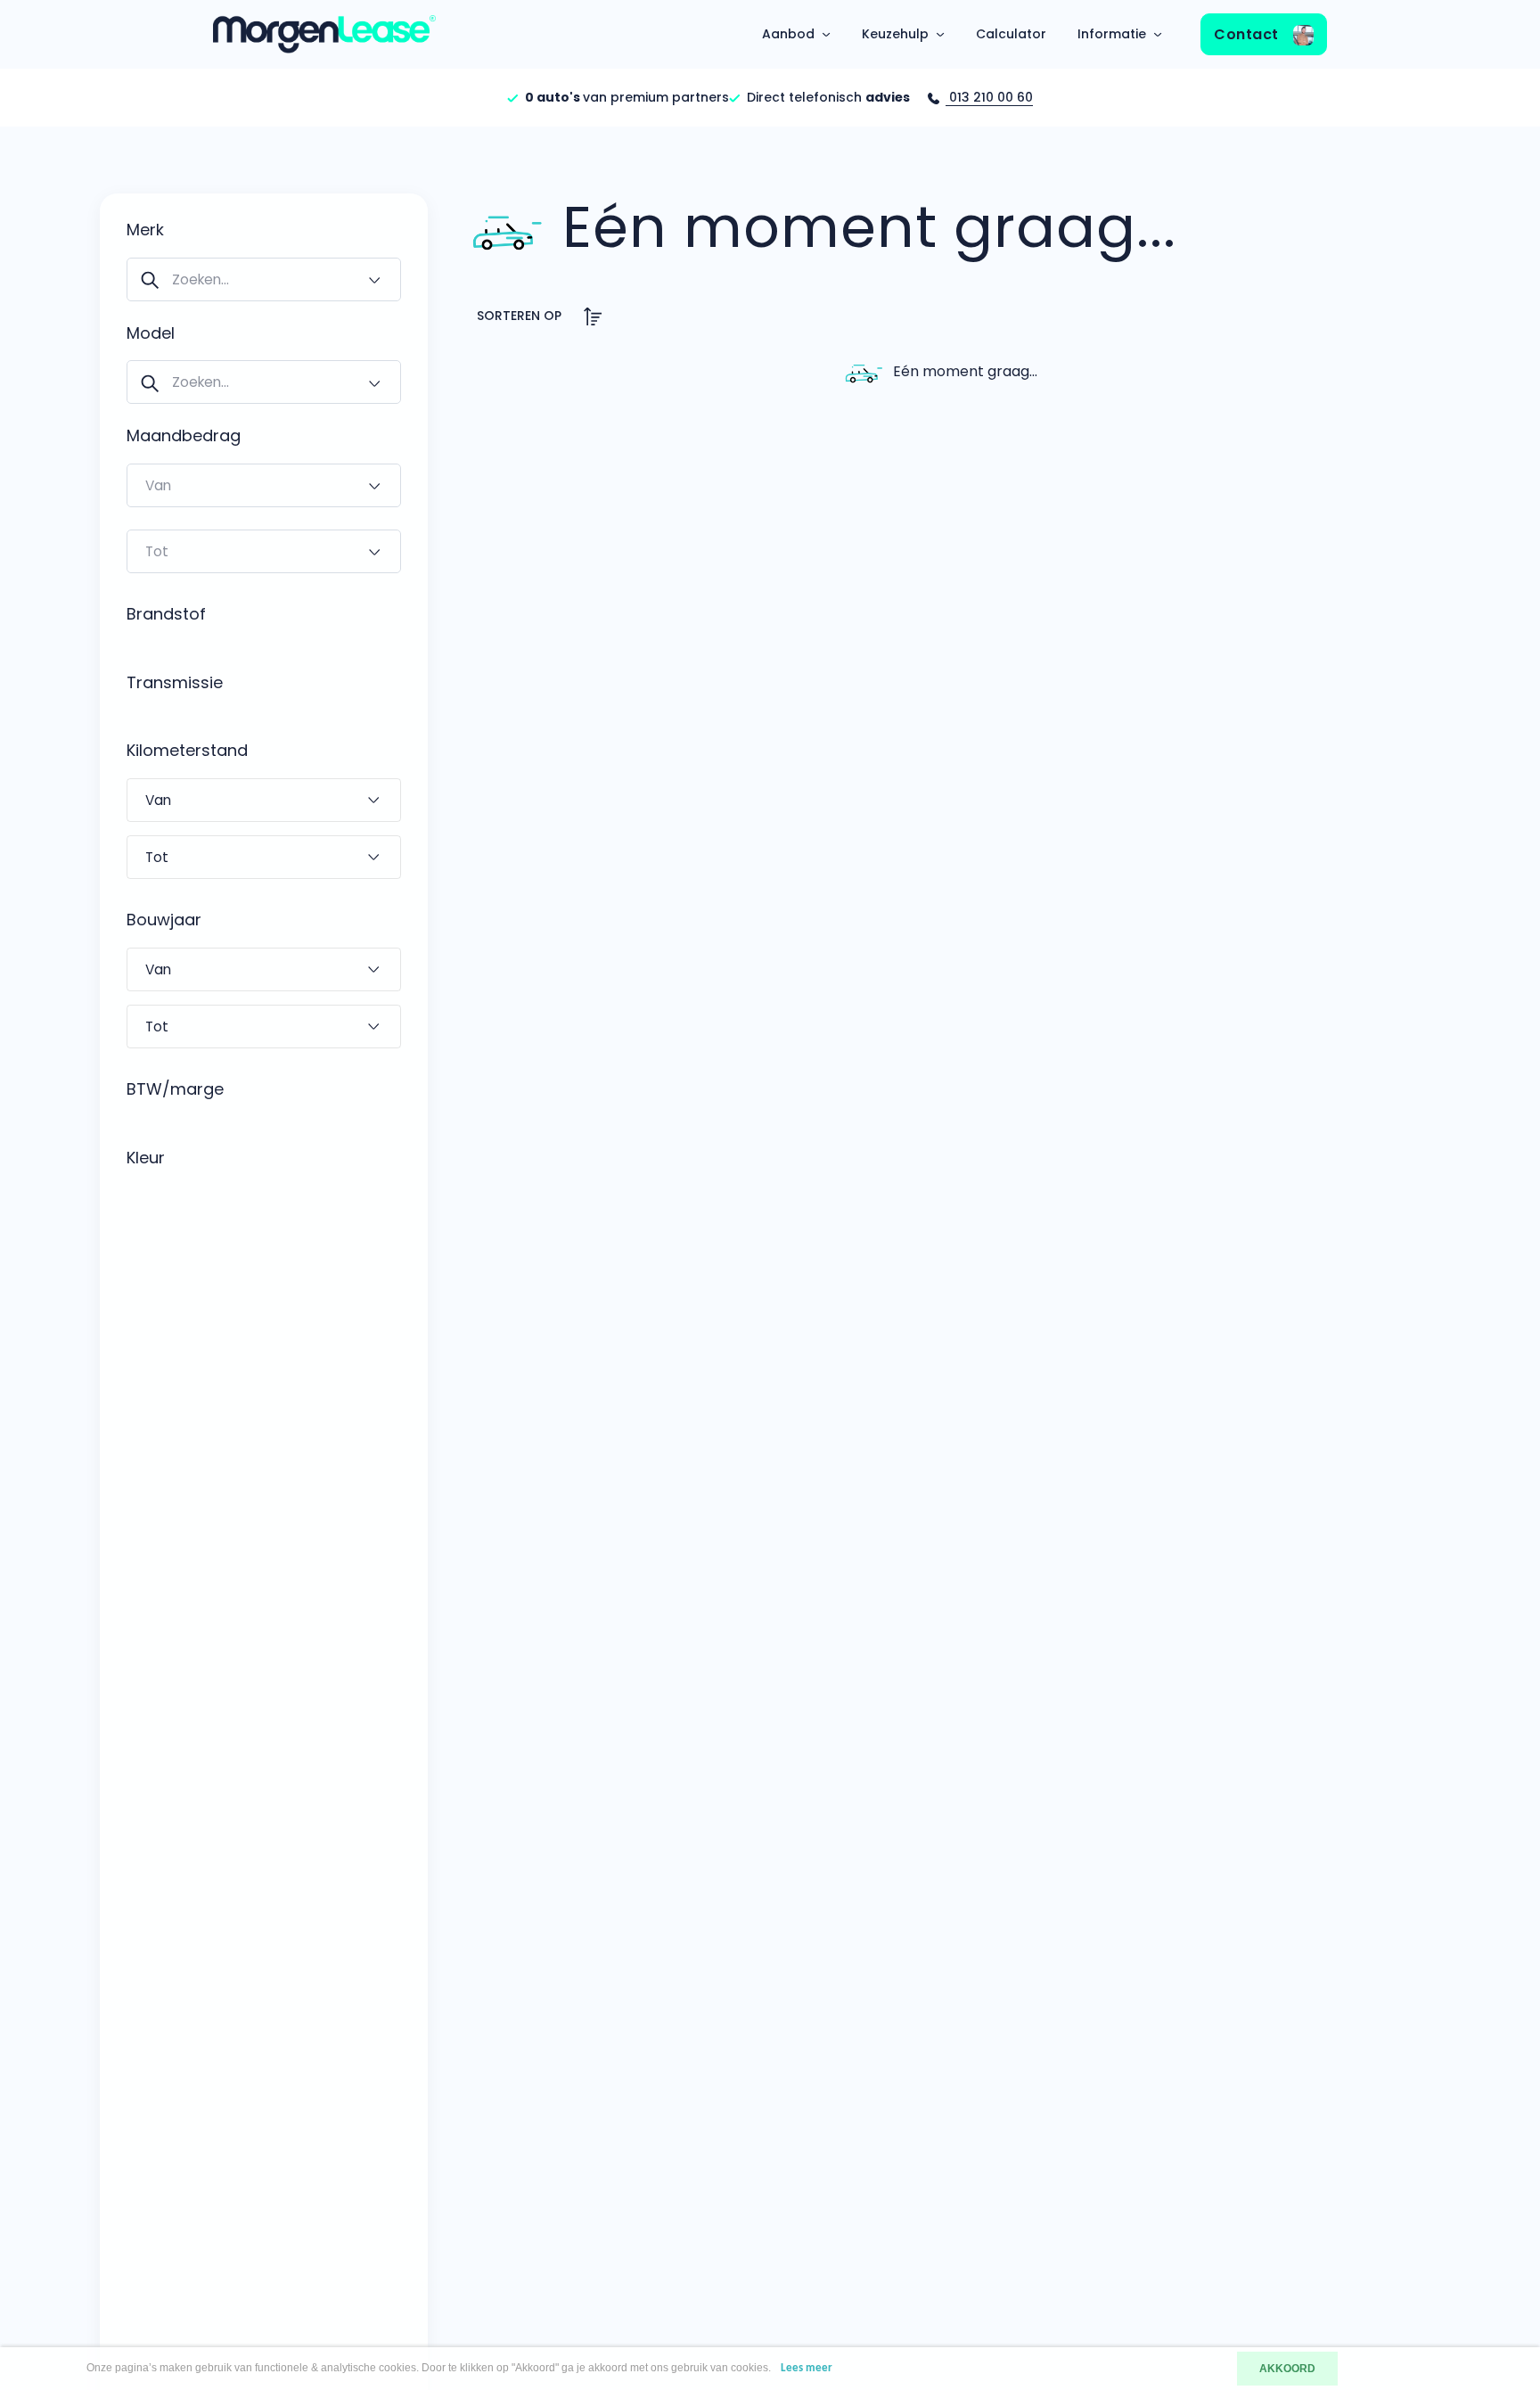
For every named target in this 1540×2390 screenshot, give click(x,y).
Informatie (1112, 34)
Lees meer (807, 2368)
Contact (1248, 34)
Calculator (1011, 34)
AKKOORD (1287, 2369)
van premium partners (627, 97)
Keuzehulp (895, 34)
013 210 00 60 (989, 97)
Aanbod (788, 34)
